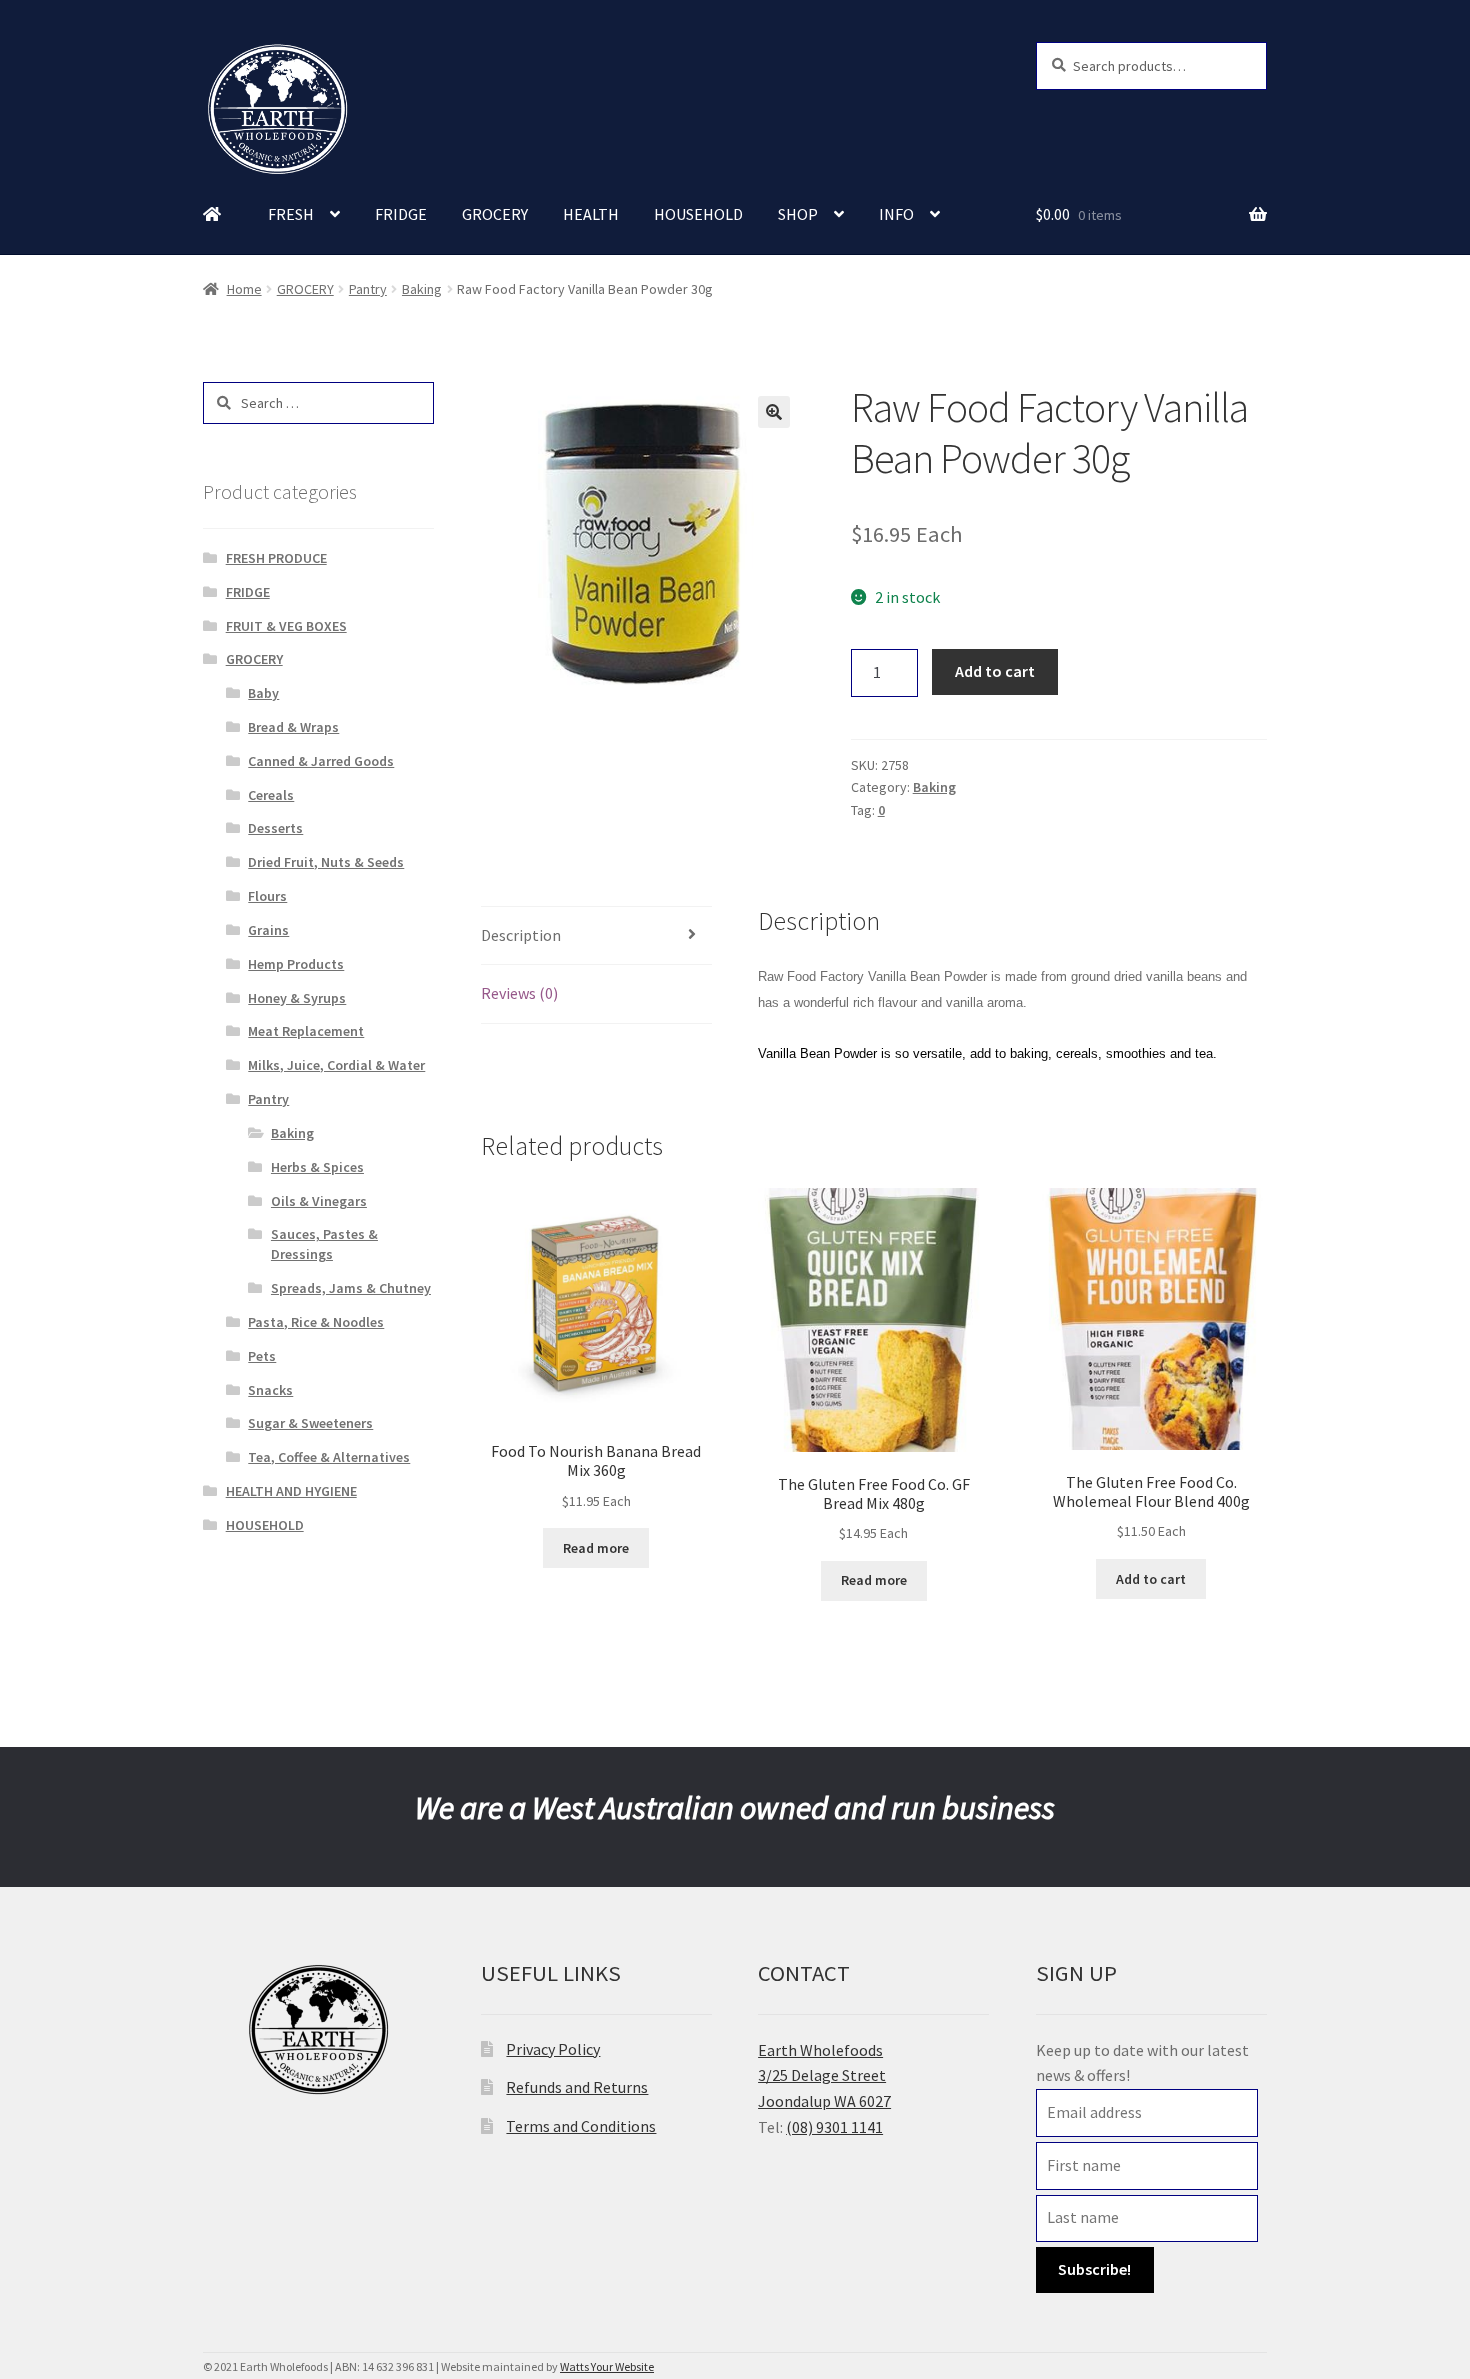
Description (521, 935)
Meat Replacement (306, 1031)
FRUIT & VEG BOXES (286, 626)
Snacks (270, 1390)
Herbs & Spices (317, 1167)
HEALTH (591, 214)
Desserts (275, 828)
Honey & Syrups (297, 998)
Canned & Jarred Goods (321, 761)
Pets (262, 1356)
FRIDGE (401, 214)
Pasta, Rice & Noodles (316, 1322)
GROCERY (495, 214)
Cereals (271, 795)
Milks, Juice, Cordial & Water (336, 1065)
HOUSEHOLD (698, 214)
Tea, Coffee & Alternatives (329, 1457)
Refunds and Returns (577, 2087)
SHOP (798, 214)
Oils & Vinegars (319, 1201)
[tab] (596, 936)
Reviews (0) (519, 993)
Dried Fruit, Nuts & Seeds (326, 862)
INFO (896, 214)
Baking (422, 289)
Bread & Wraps (293, 727)
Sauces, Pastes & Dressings (324, 1244)
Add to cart (995, 671)
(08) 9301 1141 (834, 2127)
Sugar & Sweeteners (310, 1423)
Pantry (368, 289)
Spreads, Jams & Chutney (351, 1288)
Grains (268, 930)
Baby (263, 693)
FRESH (291, 214)
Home (244, 289)
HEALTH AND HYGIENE (291, 1491)
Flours (267, 896)
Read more (596, 1548)
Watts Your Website (607, 2366)
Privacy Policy (553, 2049)
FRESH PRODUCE (276, 558)
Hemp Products (296, 964)
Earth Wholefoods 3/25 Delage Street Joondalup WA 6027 (824, 2076)
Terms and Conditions (581, 2126)
